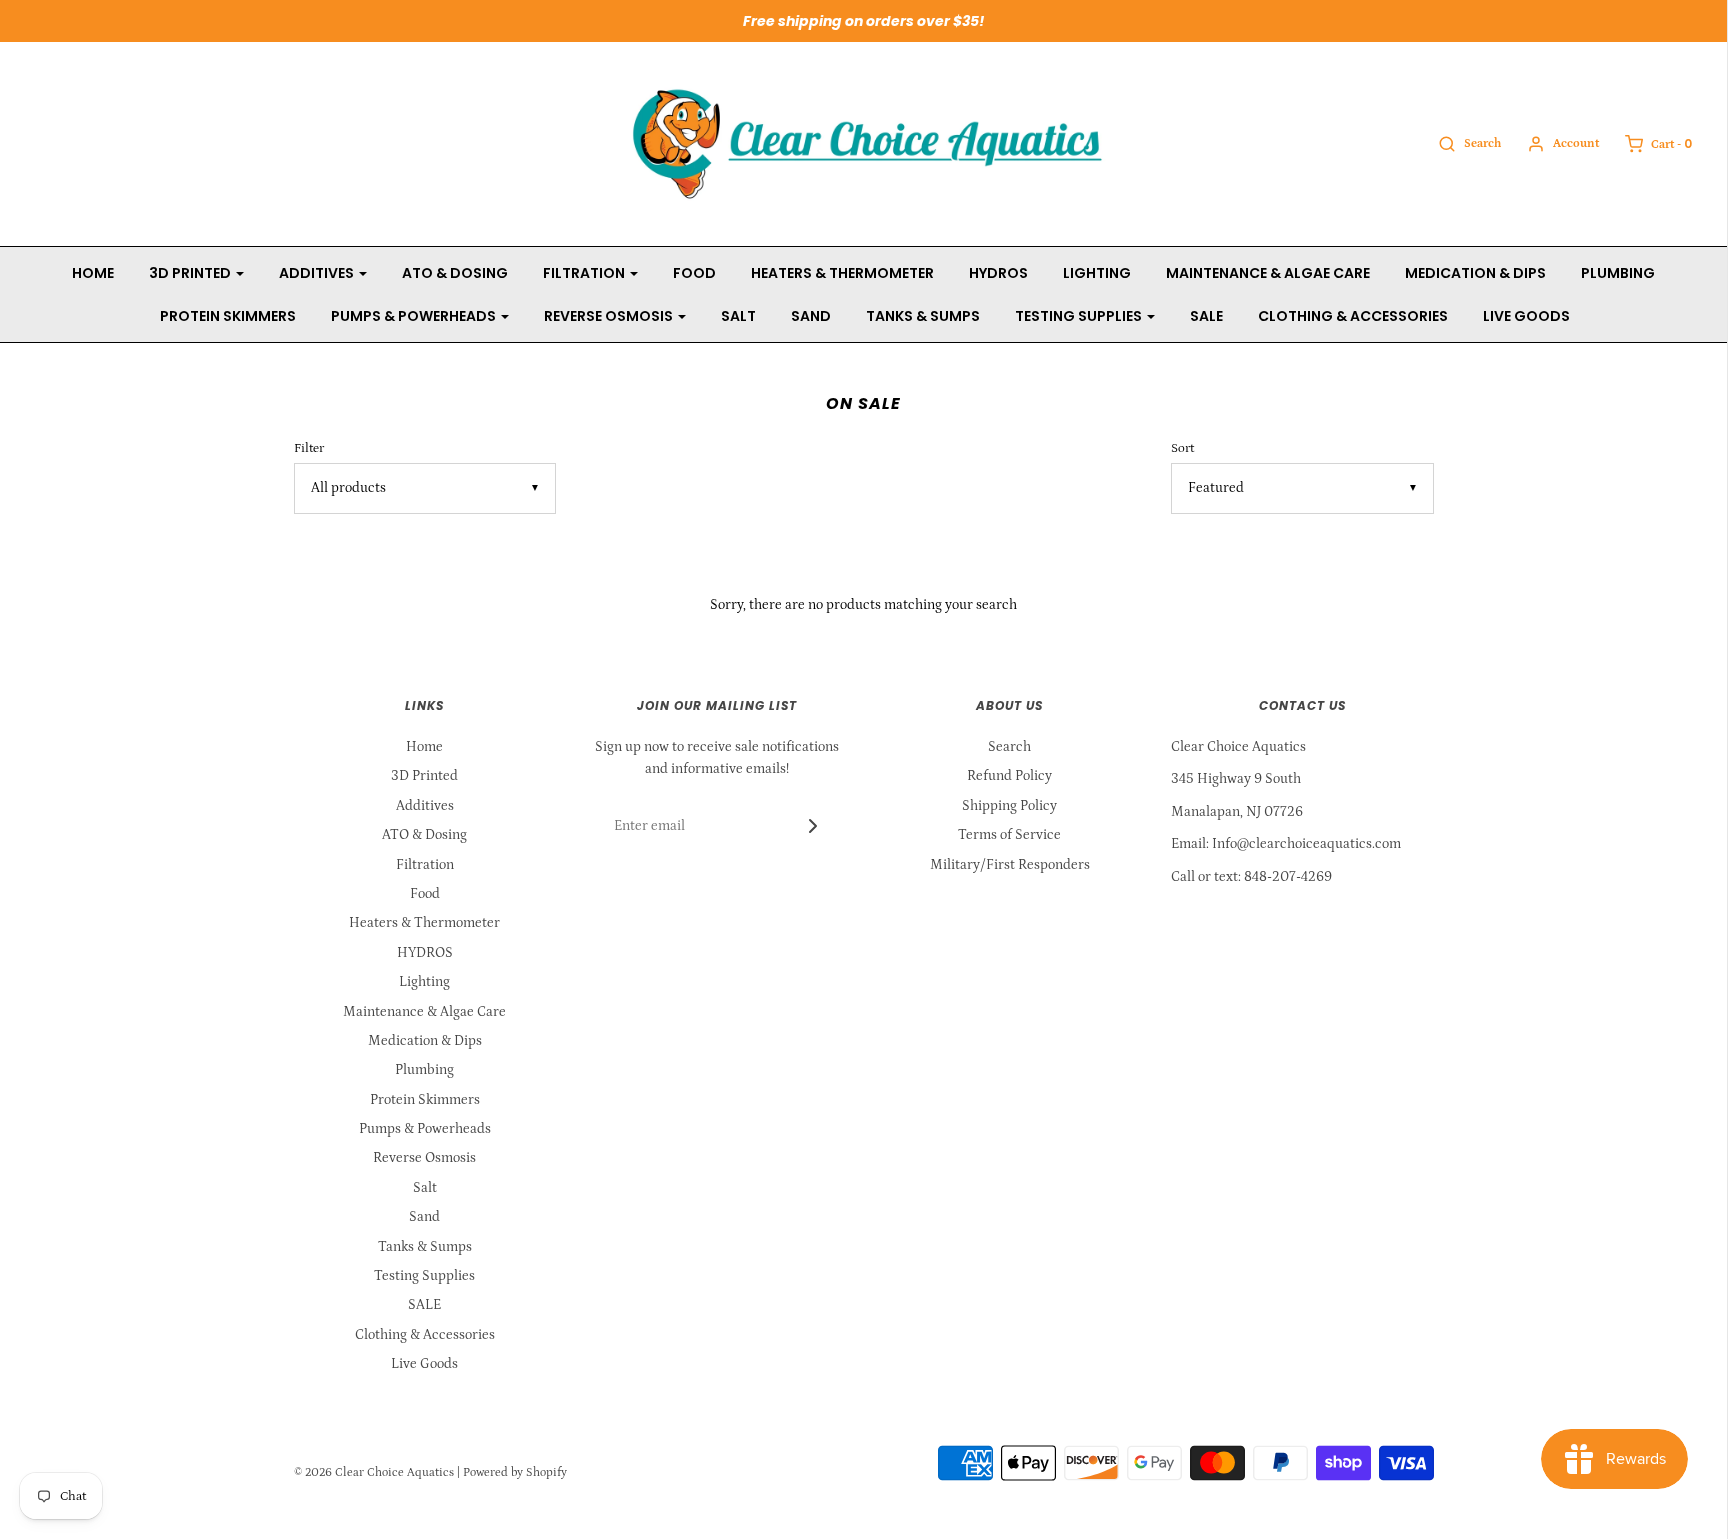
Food (694, 273)
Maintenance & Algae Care (1268, 273)
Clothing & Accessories (1353, 316)
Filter (309, 448)
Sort (1182, 448)
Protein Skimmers (228, 316)
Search (1009, 747)
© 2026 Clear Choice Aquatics (374, 1472)
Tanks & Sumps (923, 316)
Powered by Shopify (515, 1472)
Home (93, 273)
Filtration (425, 865)
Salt (738, 316)
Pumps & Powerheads (425, 1129)
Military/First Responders (1010, 865)
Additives (425, 806)
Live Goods (1526, 316)
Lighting (1097, 273)
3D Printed (424, 776)
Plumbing (1618, 273)
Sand (811, 316)
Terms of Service (1009, 835)
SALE (1206, 316)
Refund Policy (1009, 776)
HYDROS (998, 273)
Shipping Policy (1009, 806)
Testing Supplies (424, 1276)
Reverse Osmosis (424, 1158)
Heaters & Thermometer (842, 273)
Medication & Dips (1475, 273)
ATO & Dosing (455, 273)
